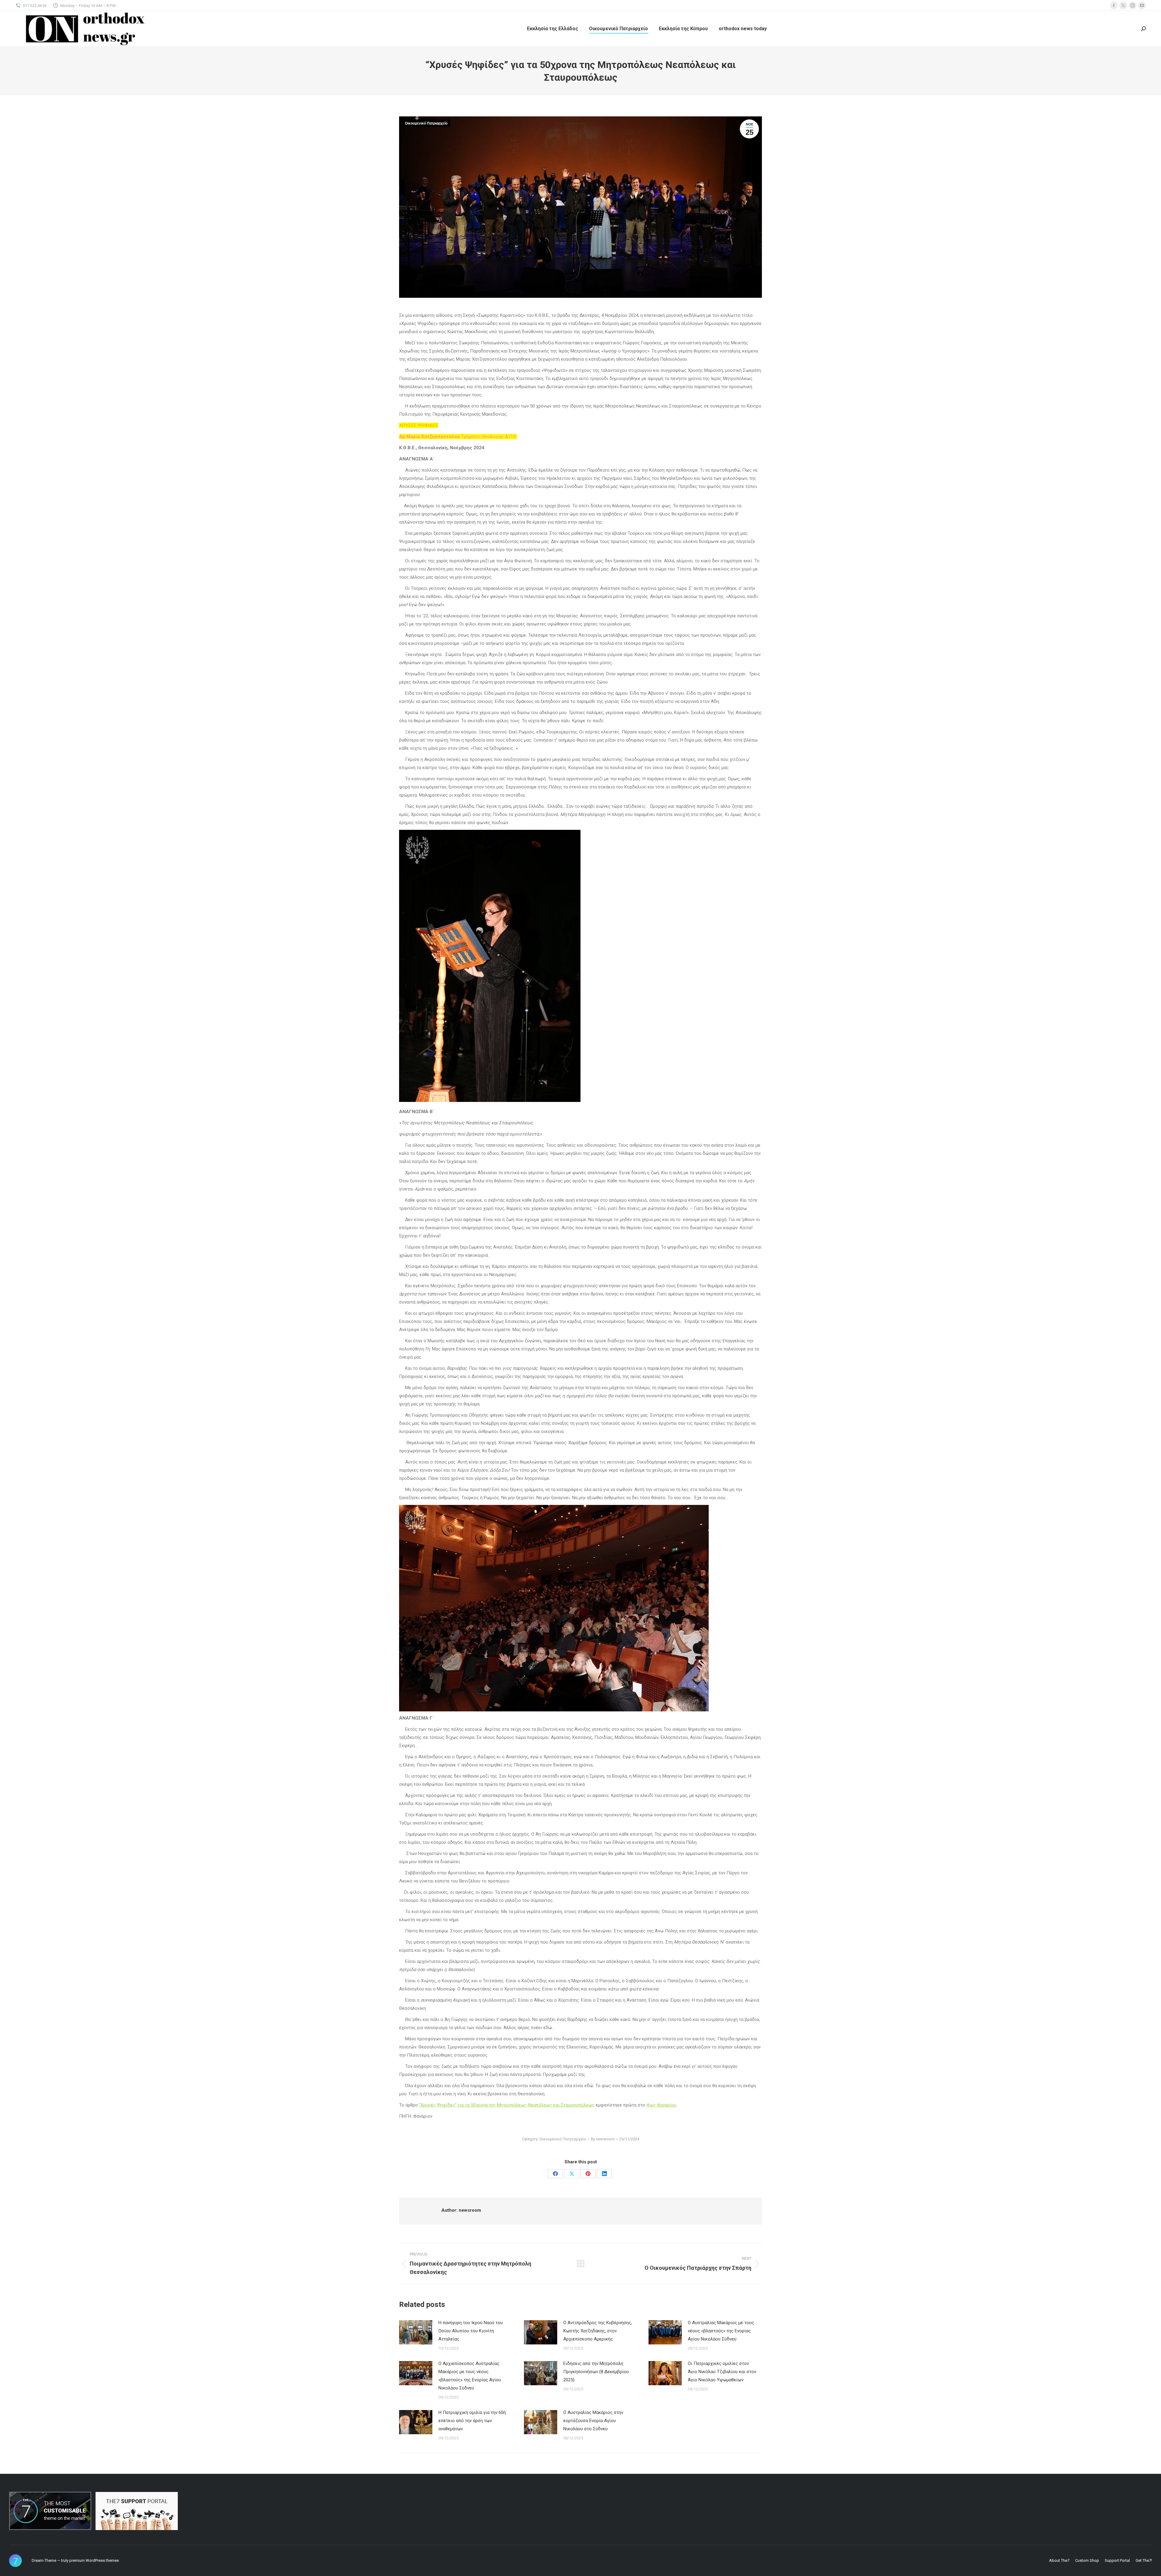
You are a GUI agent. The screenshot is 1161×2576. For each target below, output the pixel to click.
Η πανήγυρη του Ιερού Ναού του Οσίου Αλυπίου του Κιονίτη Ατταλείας (471, 2331)
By (603, 2139)
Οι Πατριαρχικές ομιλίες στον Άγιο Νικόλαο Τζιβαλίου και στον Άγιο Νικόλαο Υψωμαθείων (722, 2372)
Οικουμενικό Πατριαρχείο (426, 123)
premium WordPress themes (94, 2560)
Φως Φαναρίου (661, 2105)
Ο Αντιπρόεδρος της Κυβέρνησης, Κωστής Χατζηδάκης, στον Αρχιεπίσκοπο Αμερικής (598, 2331)
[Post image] (416, 2332)
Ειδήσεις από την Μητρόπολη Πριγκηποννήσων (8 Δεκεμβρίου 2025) (596, 2372)
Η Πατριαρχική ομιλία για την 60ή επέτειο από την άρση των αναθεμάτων (472, 2421)
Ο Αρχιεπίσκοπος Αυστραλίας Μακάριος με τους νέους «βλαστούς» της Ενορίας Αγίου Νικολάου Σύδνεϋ (470, 2376)
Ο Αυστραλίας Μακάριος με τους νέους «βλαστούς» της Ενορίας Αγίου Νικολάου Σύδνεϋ (721, 2331)
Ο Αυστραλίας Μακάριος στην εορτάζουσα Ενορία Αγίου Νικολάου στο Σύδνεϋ (593, 2421)
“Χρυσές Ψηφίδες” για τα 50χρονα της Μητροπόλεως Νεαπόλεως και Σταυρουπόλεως (507, 2105)
